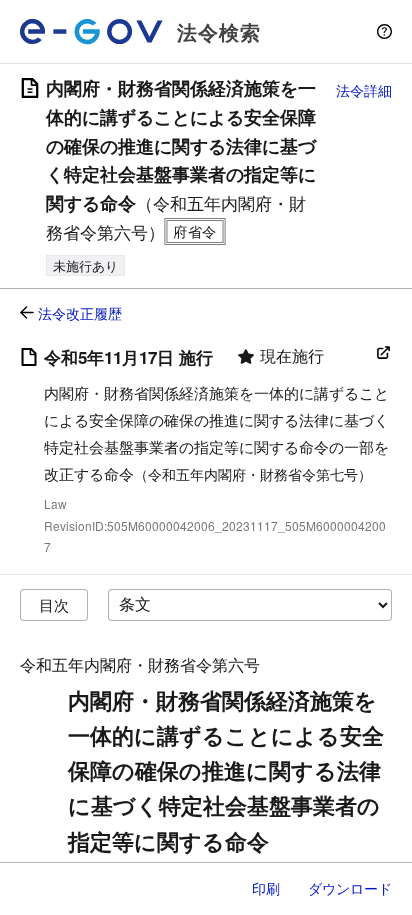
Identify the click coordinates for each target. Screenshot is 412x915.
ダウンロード (350, 888)
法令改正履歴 (80, 313)
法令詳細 (364, 90)
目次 (54, 604)
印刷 (266, 888)
